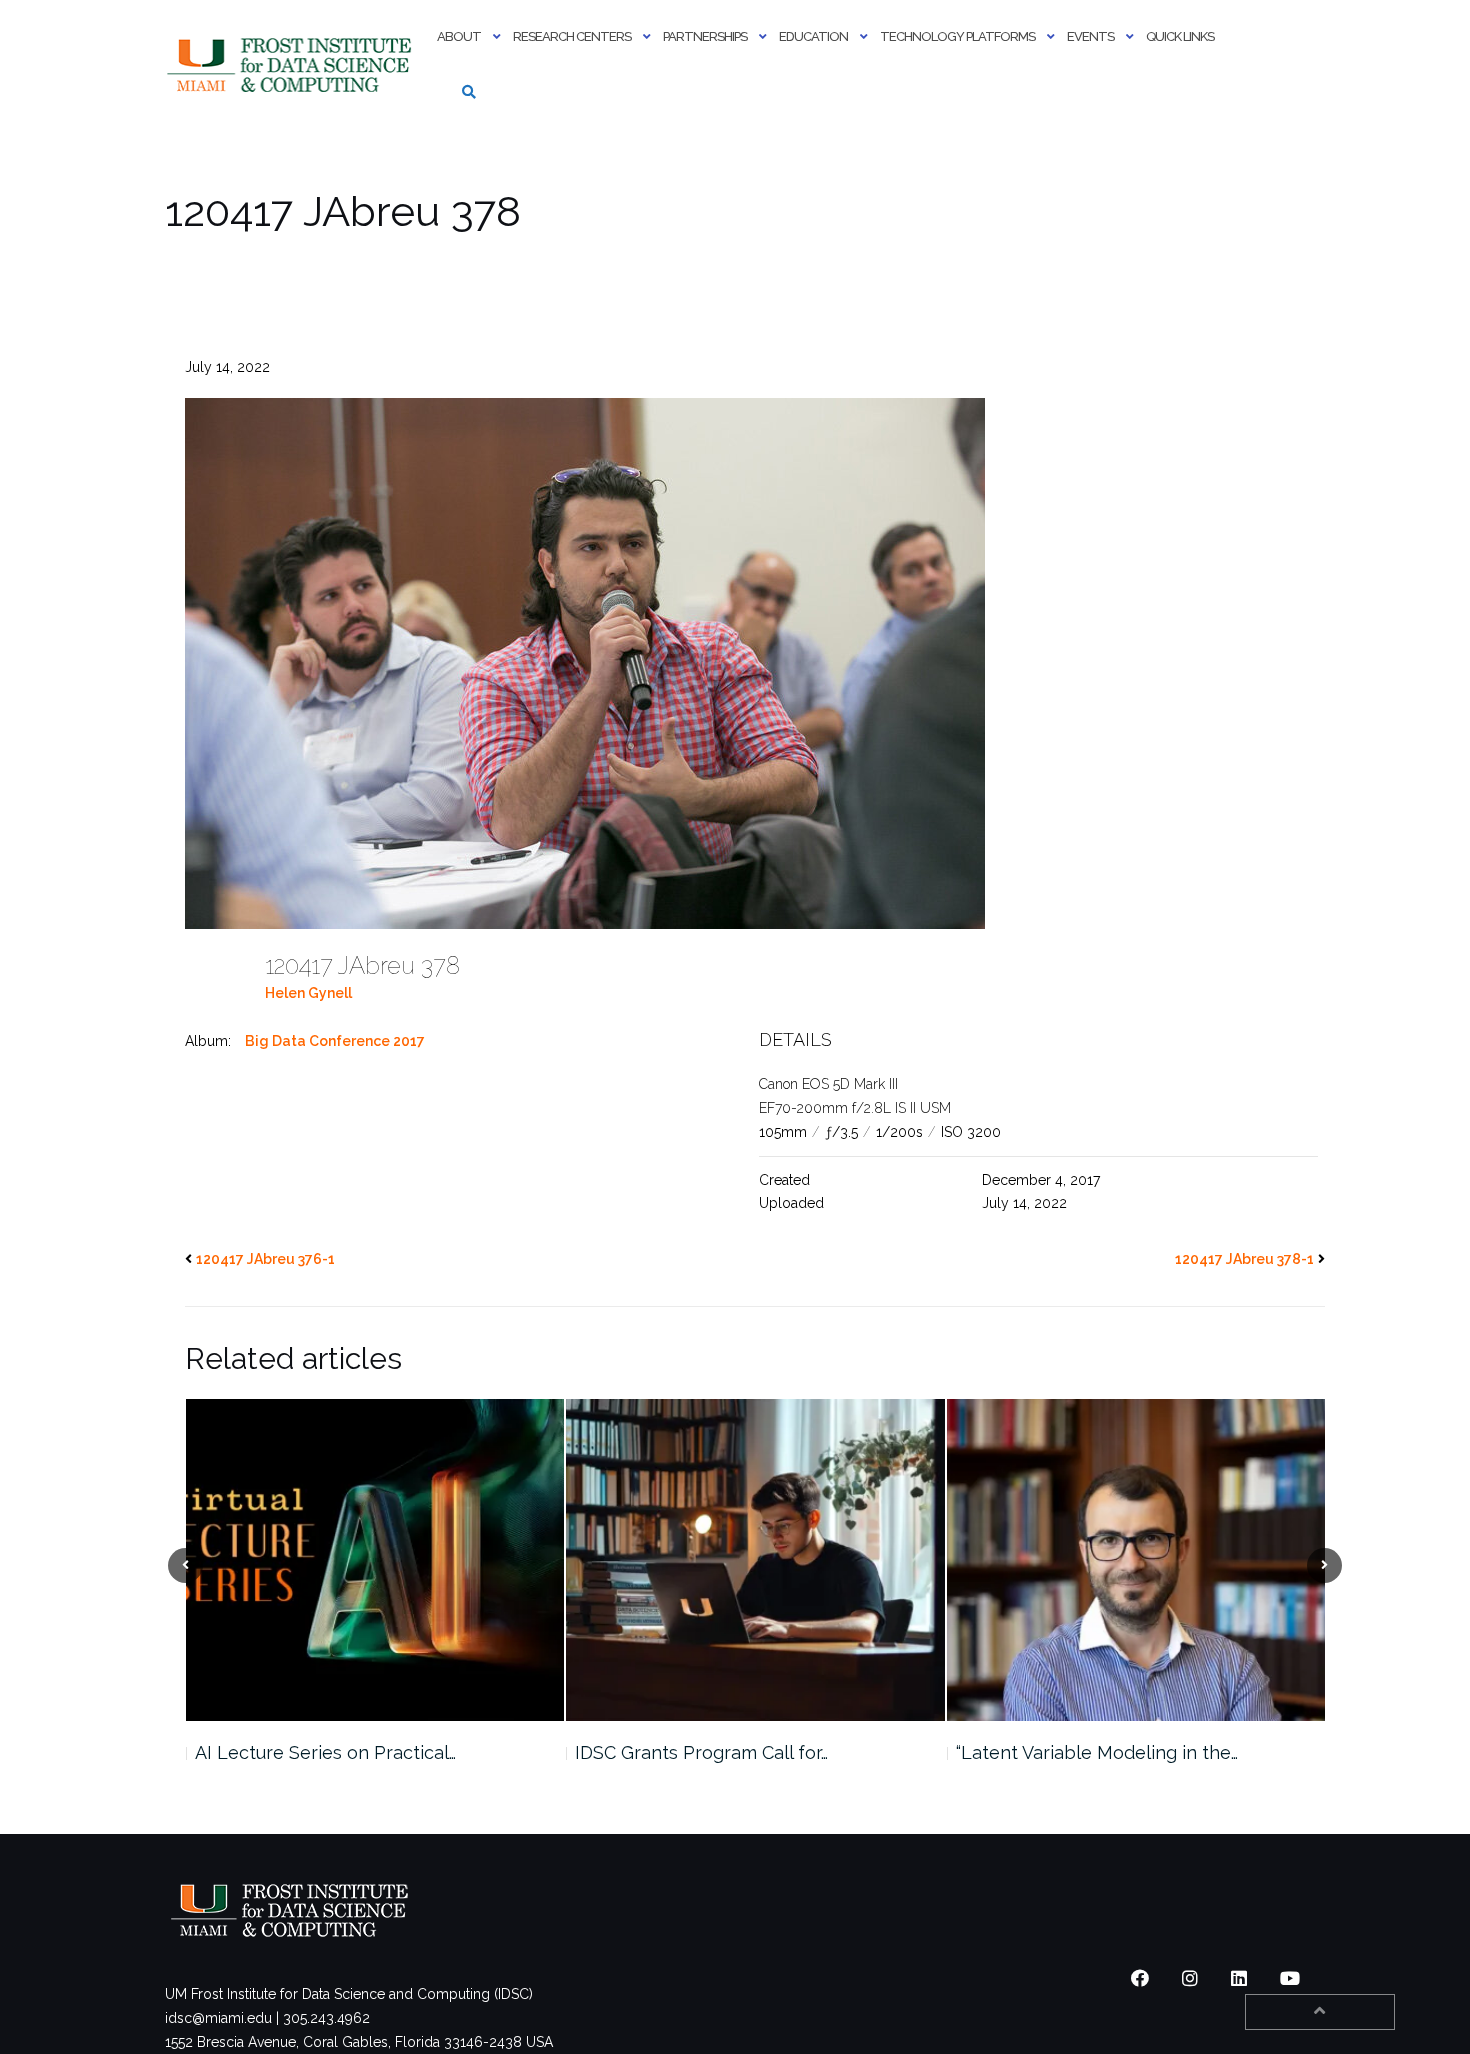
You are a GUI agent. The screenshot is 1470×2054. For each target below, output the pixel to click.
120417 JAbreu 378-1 (1244, 1259)
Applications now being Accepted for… (1119, 1752)
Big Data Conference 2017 (335, 1041)
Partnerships (705, 36)
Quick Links (1180, 36)
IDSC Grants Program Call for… (320, 1752)
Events (1090, 36)
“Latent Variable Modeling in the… (716, 1752)
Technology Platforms (957, 36)
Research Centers (572, 36)
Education (813, 36)
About (459, 36)
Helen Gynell (308, 993)
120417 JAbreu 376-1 (265, 1259)
